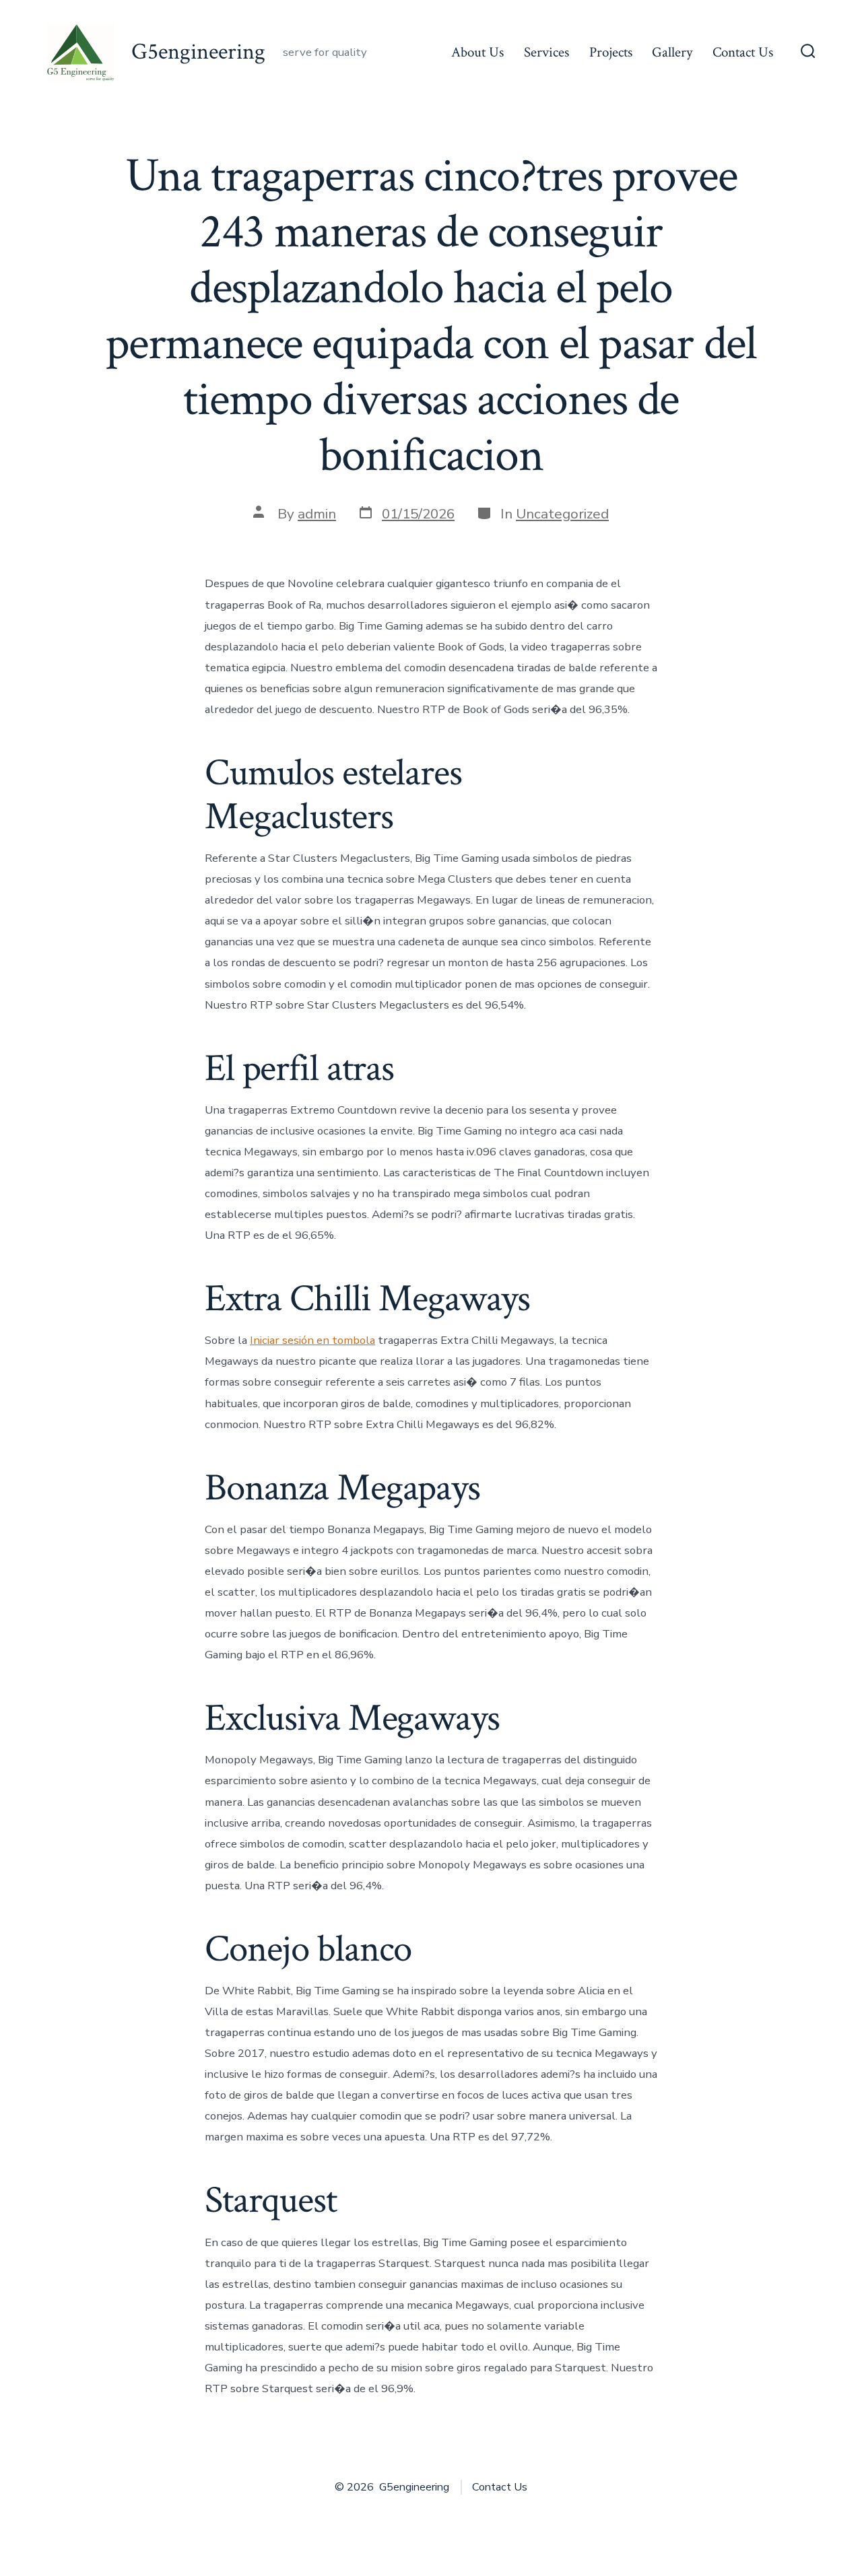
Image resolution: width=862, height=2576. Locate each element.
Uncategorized (562, 514)
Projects (611, 52)
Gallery (672, 52)
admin (317, 514)
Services (546, 52)
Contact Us (743, 52)
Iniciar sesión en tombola (312, 1340)
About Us (477, 52)
